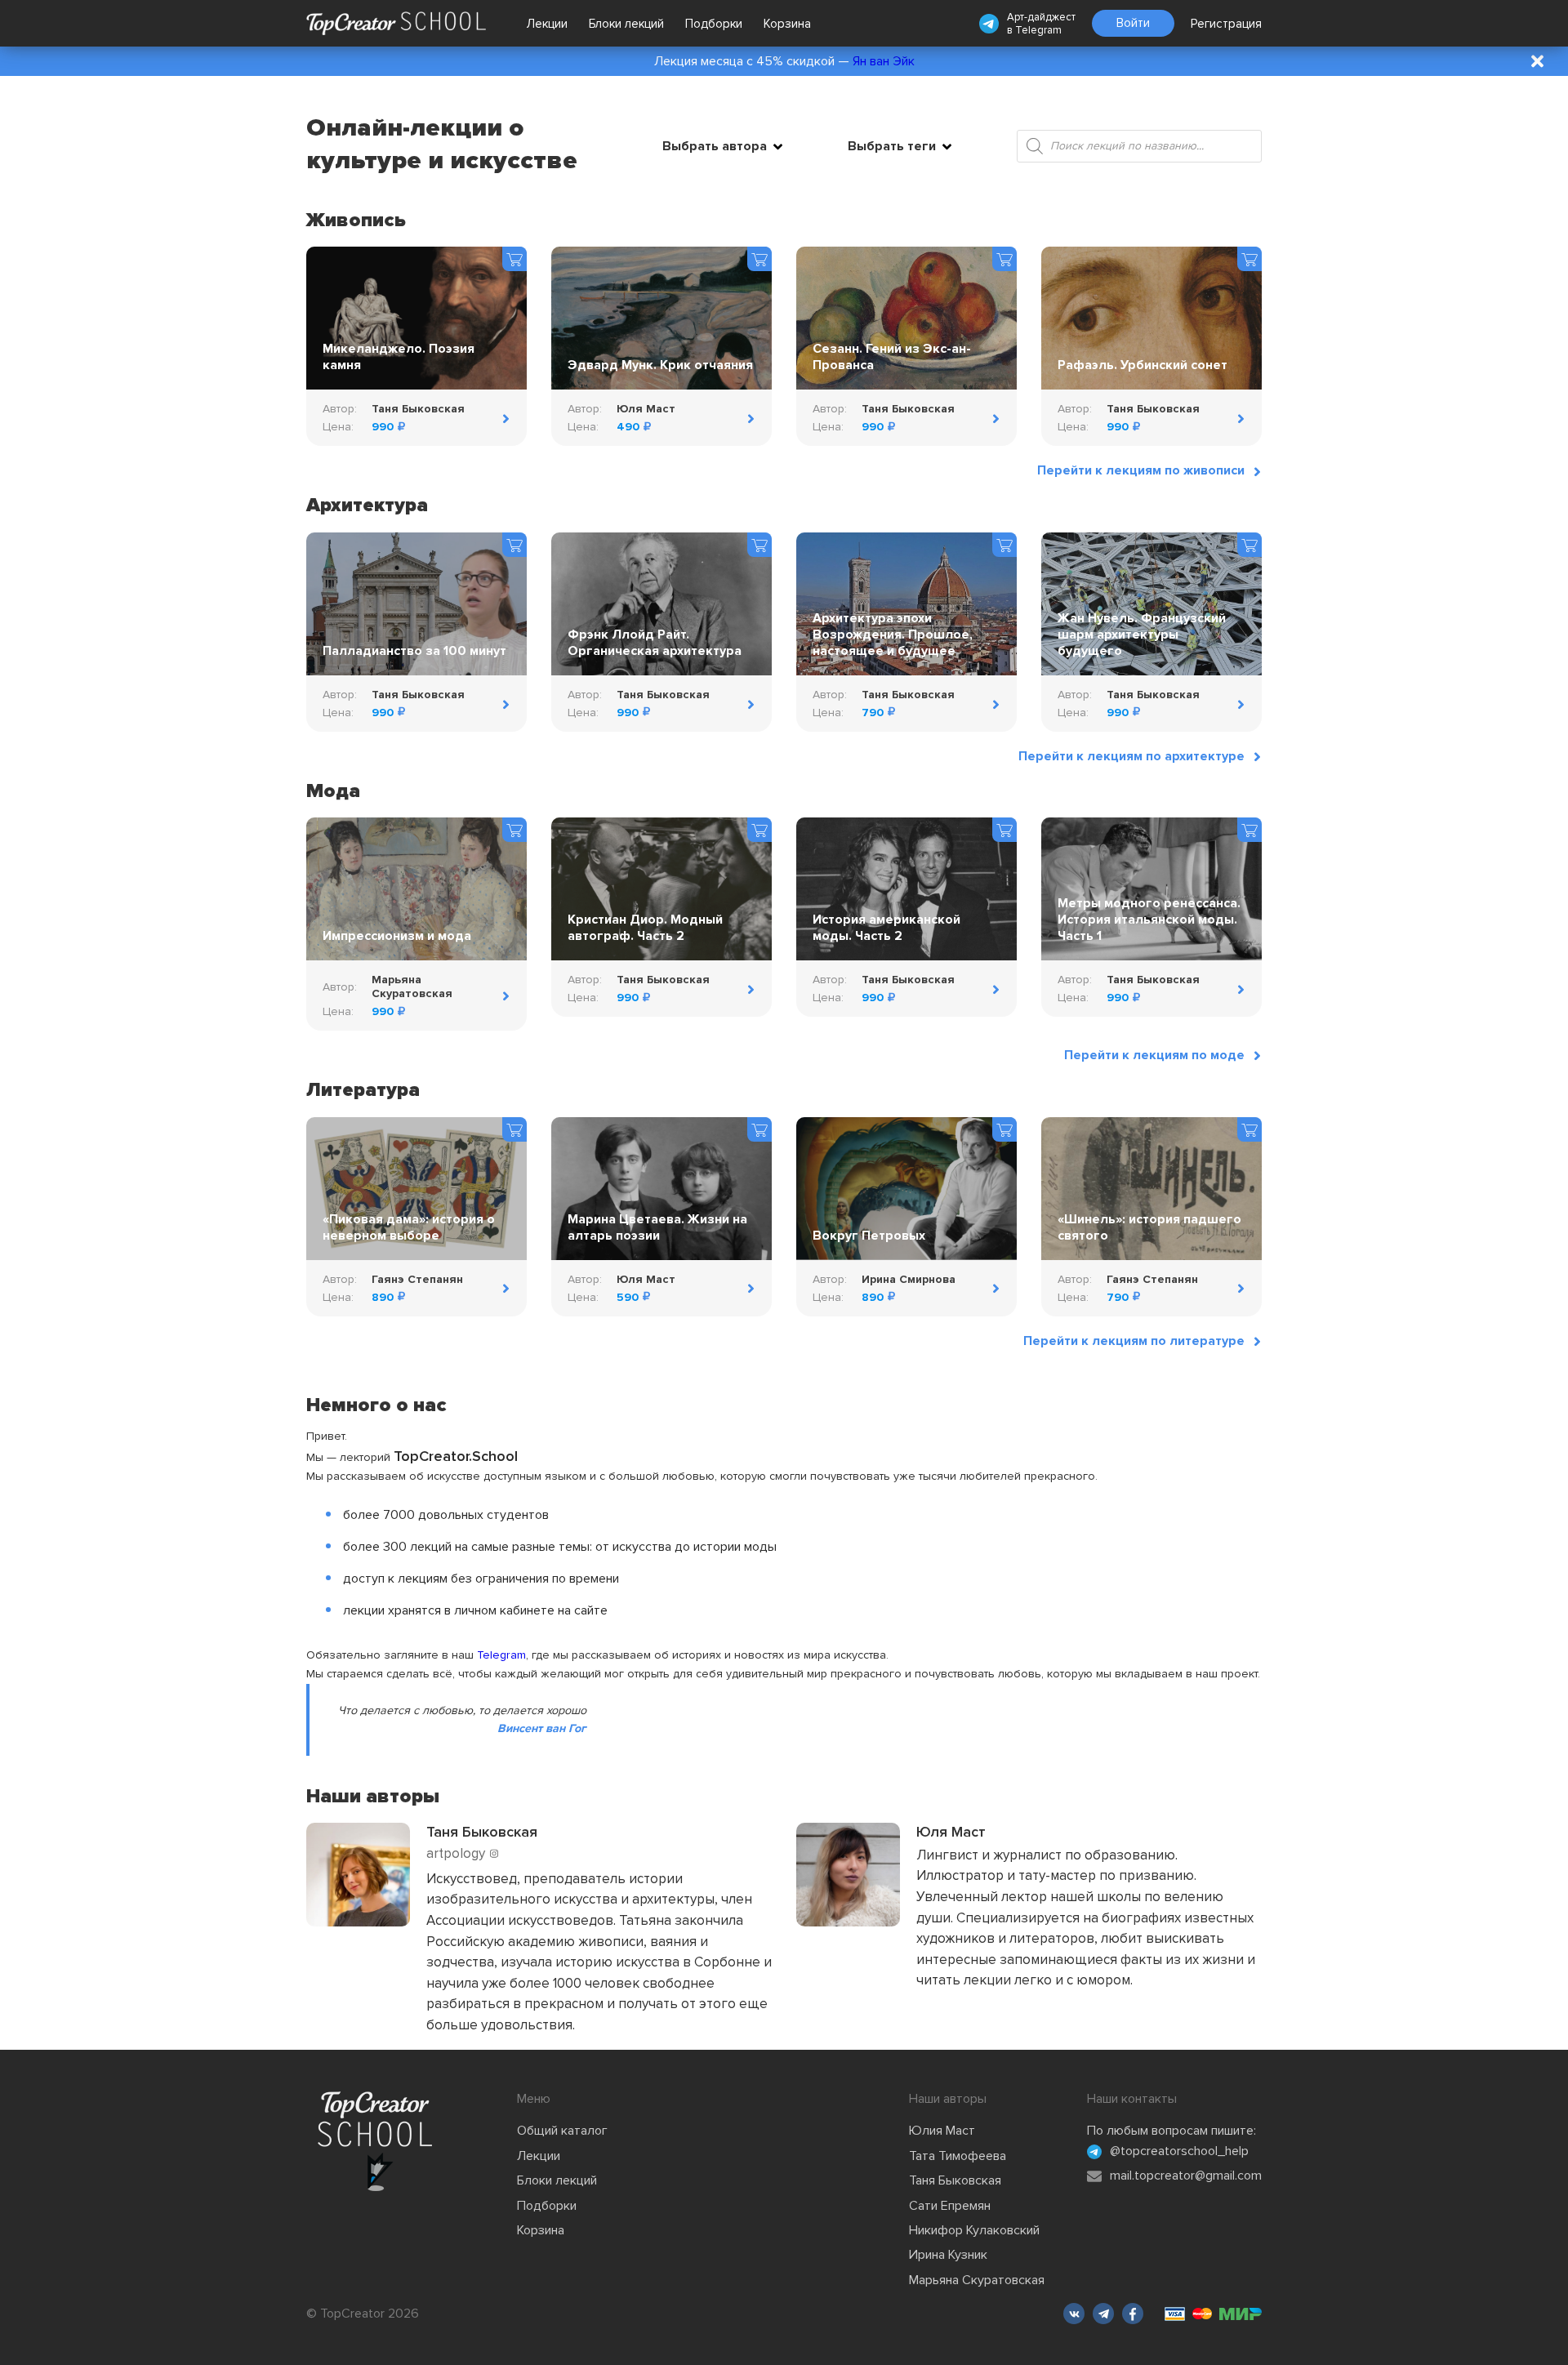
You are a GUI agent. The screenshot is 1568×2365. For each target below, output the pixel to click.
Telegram (1038, 30)
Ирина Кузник (948, 2255)
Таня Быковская (955, 2180)
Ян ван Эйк (884, 61)
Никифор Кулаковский (974, 2230)
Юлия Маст (942, 2131)
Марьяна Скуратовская (977, 2280)
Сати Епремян (950, 2206)
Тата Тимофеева (958, 2156)
